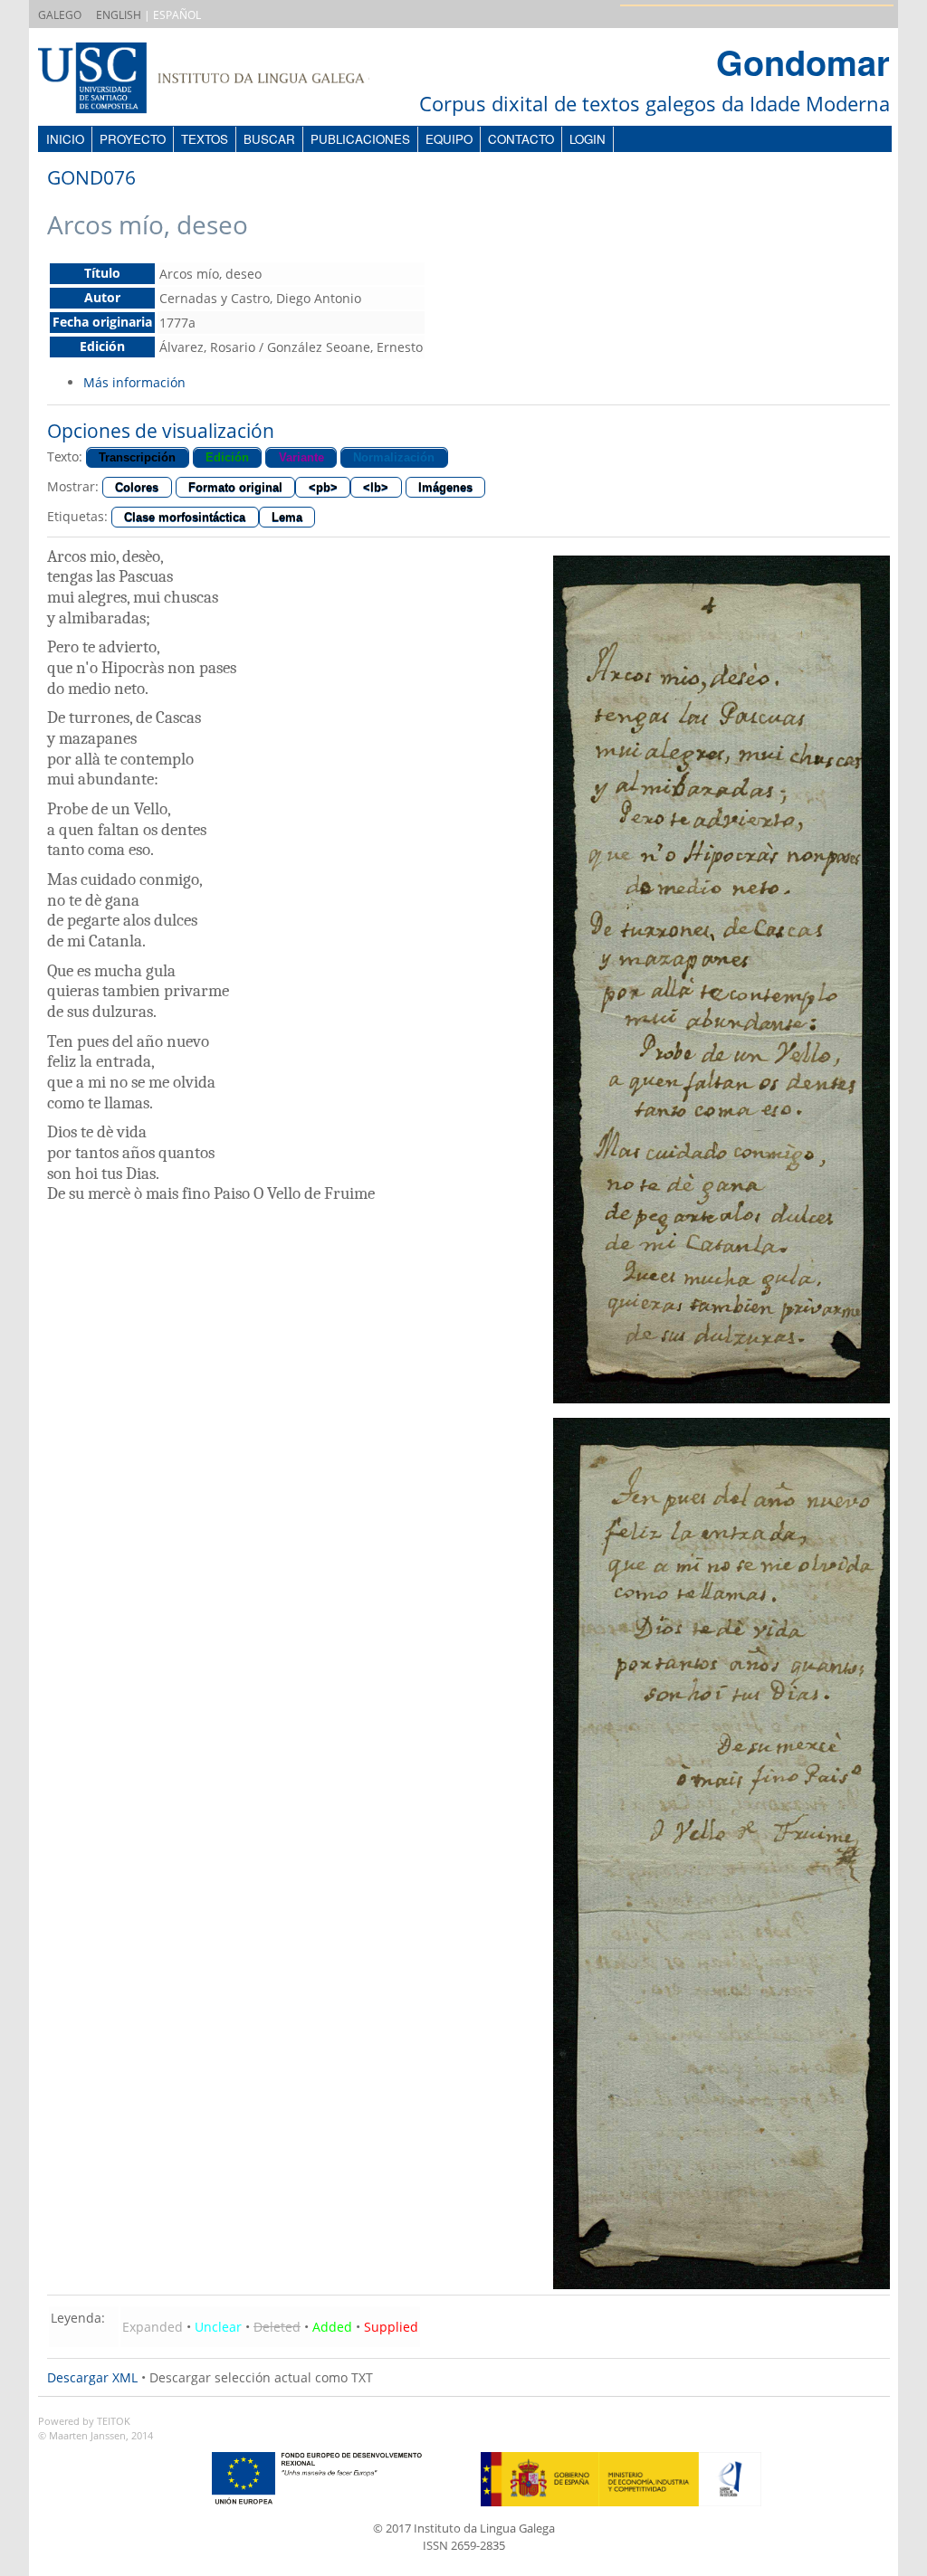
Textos (205, 139)
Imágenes (445, 487)
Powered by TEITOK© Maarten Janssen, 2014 (96, 2429)
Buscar (269, 139)
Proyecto (133, 139)
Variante (301, 457)
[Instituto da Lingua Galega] (222, 80)
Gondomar (803, 62)
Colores (137, 487)
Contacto (521, 139)
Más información (134, 382)
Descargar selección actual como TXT (261, 2377)
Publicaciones (360, 139)
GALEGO (60, 15)
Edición (227, 457)
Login (588, 139)
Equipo (449, 139)
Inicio (65, 139)
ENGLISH (119, 15)
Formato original (235, 487)
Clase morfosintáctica (185, 517)
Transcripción (137, 457)
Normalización (394, 457)
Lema (287, 517)
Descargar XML (92, 2377)
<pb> (323, 487)
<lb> (376, 487)
